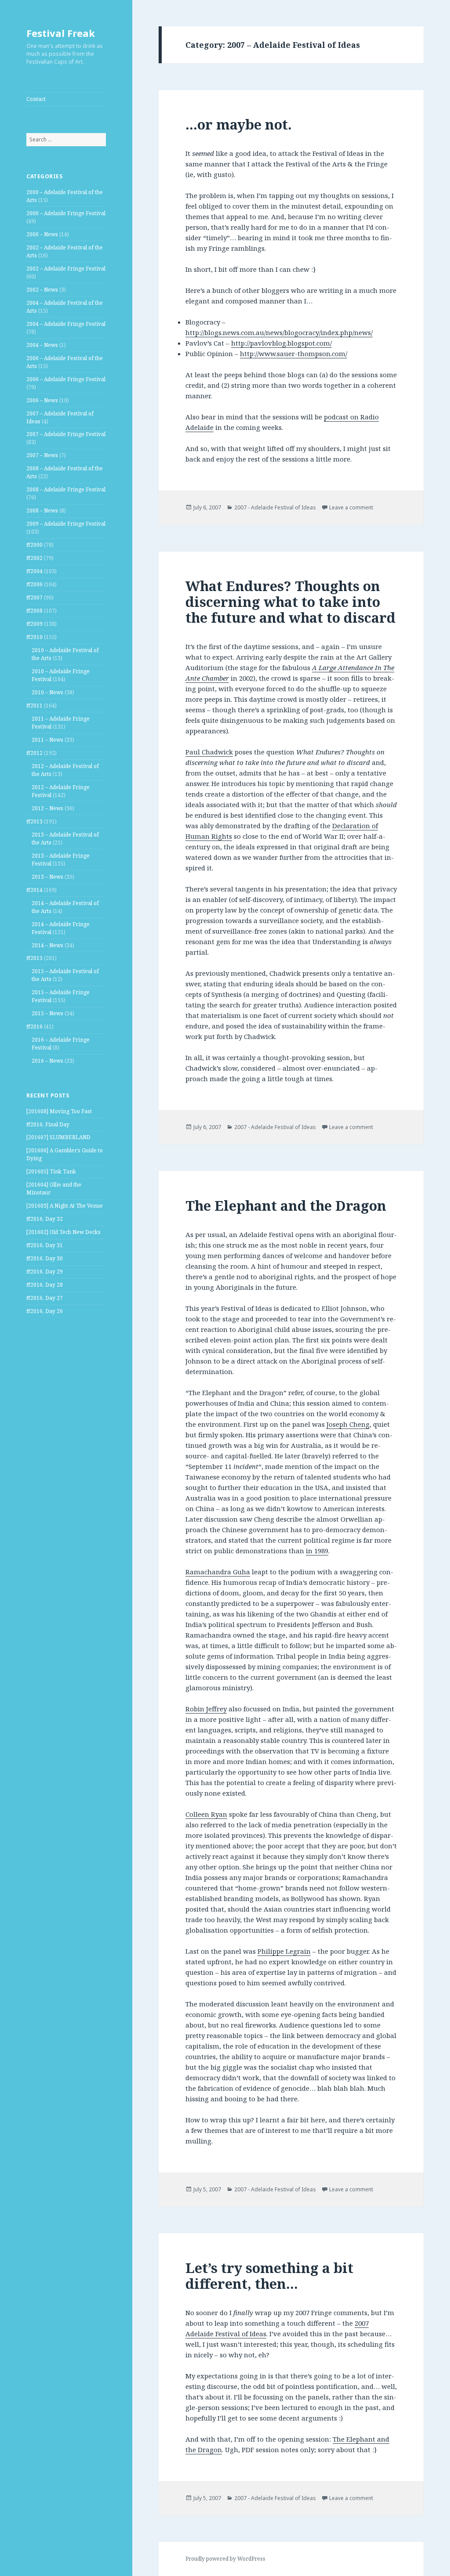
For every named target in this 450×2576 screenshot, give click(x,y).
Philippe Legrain (284, 1951)
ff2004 (34, 571)
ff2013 (34, 821)
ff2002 (34, 558)
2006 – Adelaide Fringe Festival (66, 379)
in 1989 (317, 1551)
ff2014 (34, 890)
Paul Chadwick (209, 752)
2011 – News (47, 740)
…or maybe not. (239, 124)
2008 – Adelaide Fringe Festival (66, 489)
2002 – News (42, 290)
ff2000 (34, 545)
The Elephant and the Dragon (286, 1205)
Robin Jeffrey (206, 1709)
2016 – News (47, 1061)
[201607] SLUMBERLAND (58, 1137)
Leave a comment (351, 507)
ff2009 (34, 624)
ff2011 (34, 705)
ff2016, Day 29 (45, 1272)
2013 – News (47, 877)
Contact (36, 99)
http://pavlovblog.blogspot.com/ (281, 343)
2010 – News (47, 692)
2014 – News (47, 945)
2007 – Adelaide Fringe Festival (66, 434)
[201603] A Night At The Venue (65, 1206)
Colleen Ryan (206, 1814)
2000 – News (42, 234)
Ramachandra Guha (218, 1572)
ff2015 (34, 958)
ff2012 (34, 753)
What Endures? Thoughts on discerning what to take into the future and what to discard (290, 602)
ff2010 (34, 637)
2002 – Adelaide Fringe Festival (66, 269)
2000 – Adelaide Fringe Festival (66, 213)
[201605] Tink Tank (51, 1171)
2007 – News (42, 455)
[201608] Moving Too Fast (59, 1111)
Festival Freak (61, 33)
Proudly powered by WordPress (225, 2559)
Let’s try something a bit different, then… (269, 2276)
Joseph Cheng (348, 1424)
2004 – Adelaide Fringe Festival (66, 324)
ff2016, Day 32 (45, 1219)
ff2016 (34, 1026)
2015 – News (47, 1013)
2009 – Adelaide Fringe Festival (66, 524)
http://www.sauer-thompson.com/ (294, 354)
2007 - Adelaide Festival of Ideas (275, 507)
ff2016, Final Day (48, 1124)
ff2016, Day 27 (45, 1298)
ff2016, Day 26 (45, 1311)
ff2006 (34, 584)
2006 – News (42, 400)
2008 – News (42, 511)
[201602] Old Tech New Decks (64, 1232)
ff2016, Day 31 (45, 1245)
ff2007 (34, 597)
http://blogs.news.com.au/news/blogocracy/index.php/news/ (279, 332)
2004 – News (42, 345)
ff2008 (34, 611)
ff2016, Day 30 (45, 1258)
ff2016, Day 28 (45, 1285)
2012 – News (47, 808)
